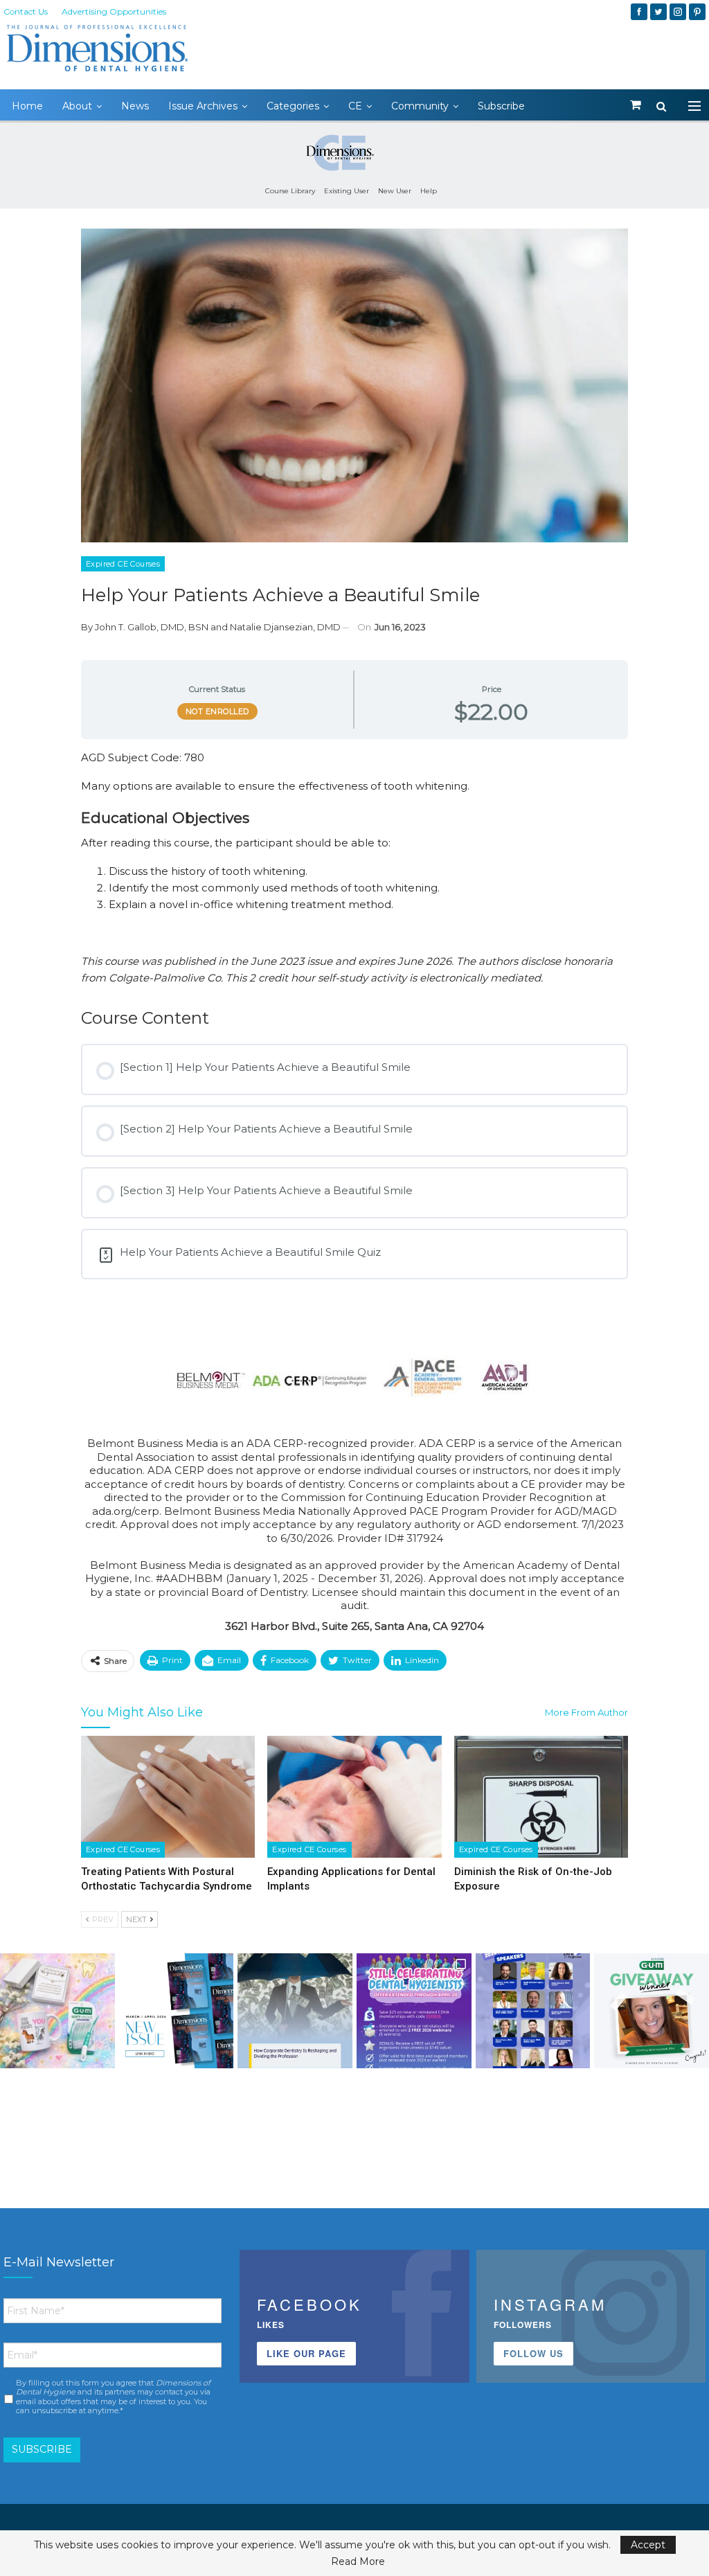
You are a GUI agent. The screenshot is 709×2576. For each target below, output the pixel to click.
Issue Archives (203, 106)
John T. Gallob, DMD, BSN (152, 627)
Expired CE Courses (123, 564)
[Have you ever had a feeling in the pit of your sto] (177, 2011)
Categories (293, 106)
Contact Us (26, 11)
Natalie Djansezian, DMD (285, 627)
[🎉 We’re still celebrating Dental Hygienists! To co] (414, 2011)
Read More (358, 2561)
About (77, 106)
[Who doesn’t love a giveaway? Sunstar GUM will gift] (57, 2011)
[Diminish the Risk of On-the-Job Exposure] (541, 1797)
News (135, 106)
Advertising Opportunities (114, 11)
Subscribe (501, 106)
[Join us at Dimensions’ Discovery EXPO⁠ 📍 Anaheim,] (533, 2011)
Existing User (347, 191)
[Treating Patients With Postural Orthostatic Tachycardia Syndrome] (168, 1797)
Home (27, 106)
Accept (648, 2545)
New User (395, 191)
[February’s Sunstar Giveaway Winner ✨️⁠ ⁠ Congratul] (652, 2011)
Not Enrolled (217, 711)
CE (355, 106)
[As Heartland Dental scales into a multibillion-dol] (295, 2011)
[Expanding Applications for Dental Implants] (354, 1797)
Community (420, 106)
